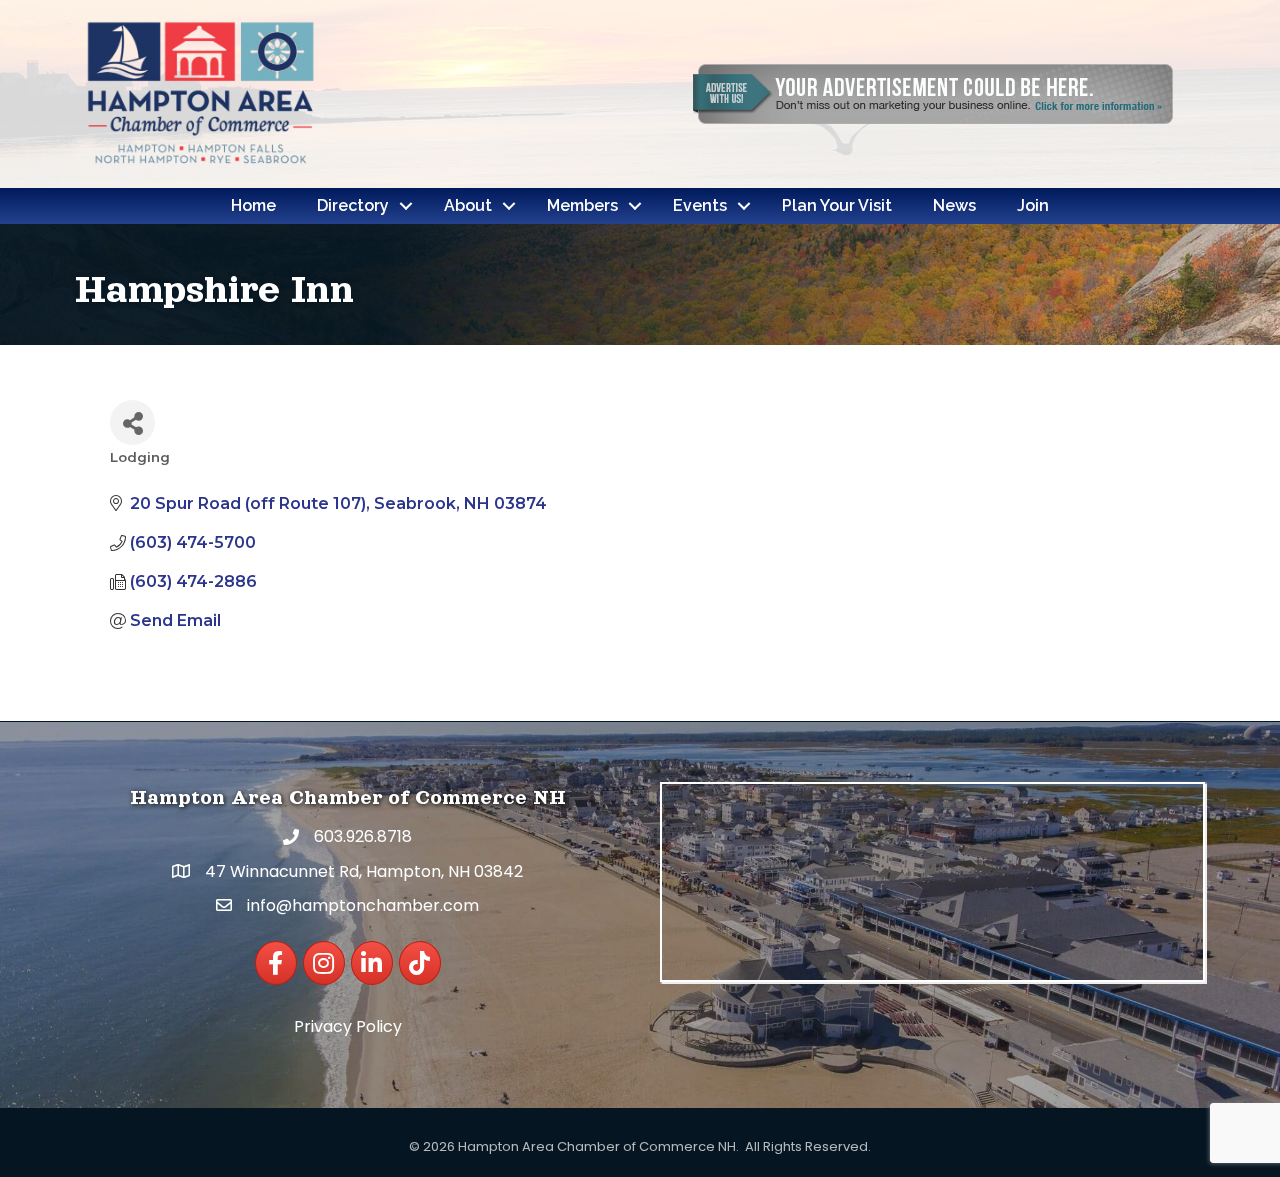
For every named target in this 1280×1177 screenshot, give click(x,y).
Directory (353, 205)
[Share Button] (132, 422)
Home (253, 205)
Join (1033, 205)
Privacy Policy (348, 1026)
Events (700, 205)
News (954, 205)
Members (582, 205)
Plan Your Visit (837, 205)
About (468, 205)
